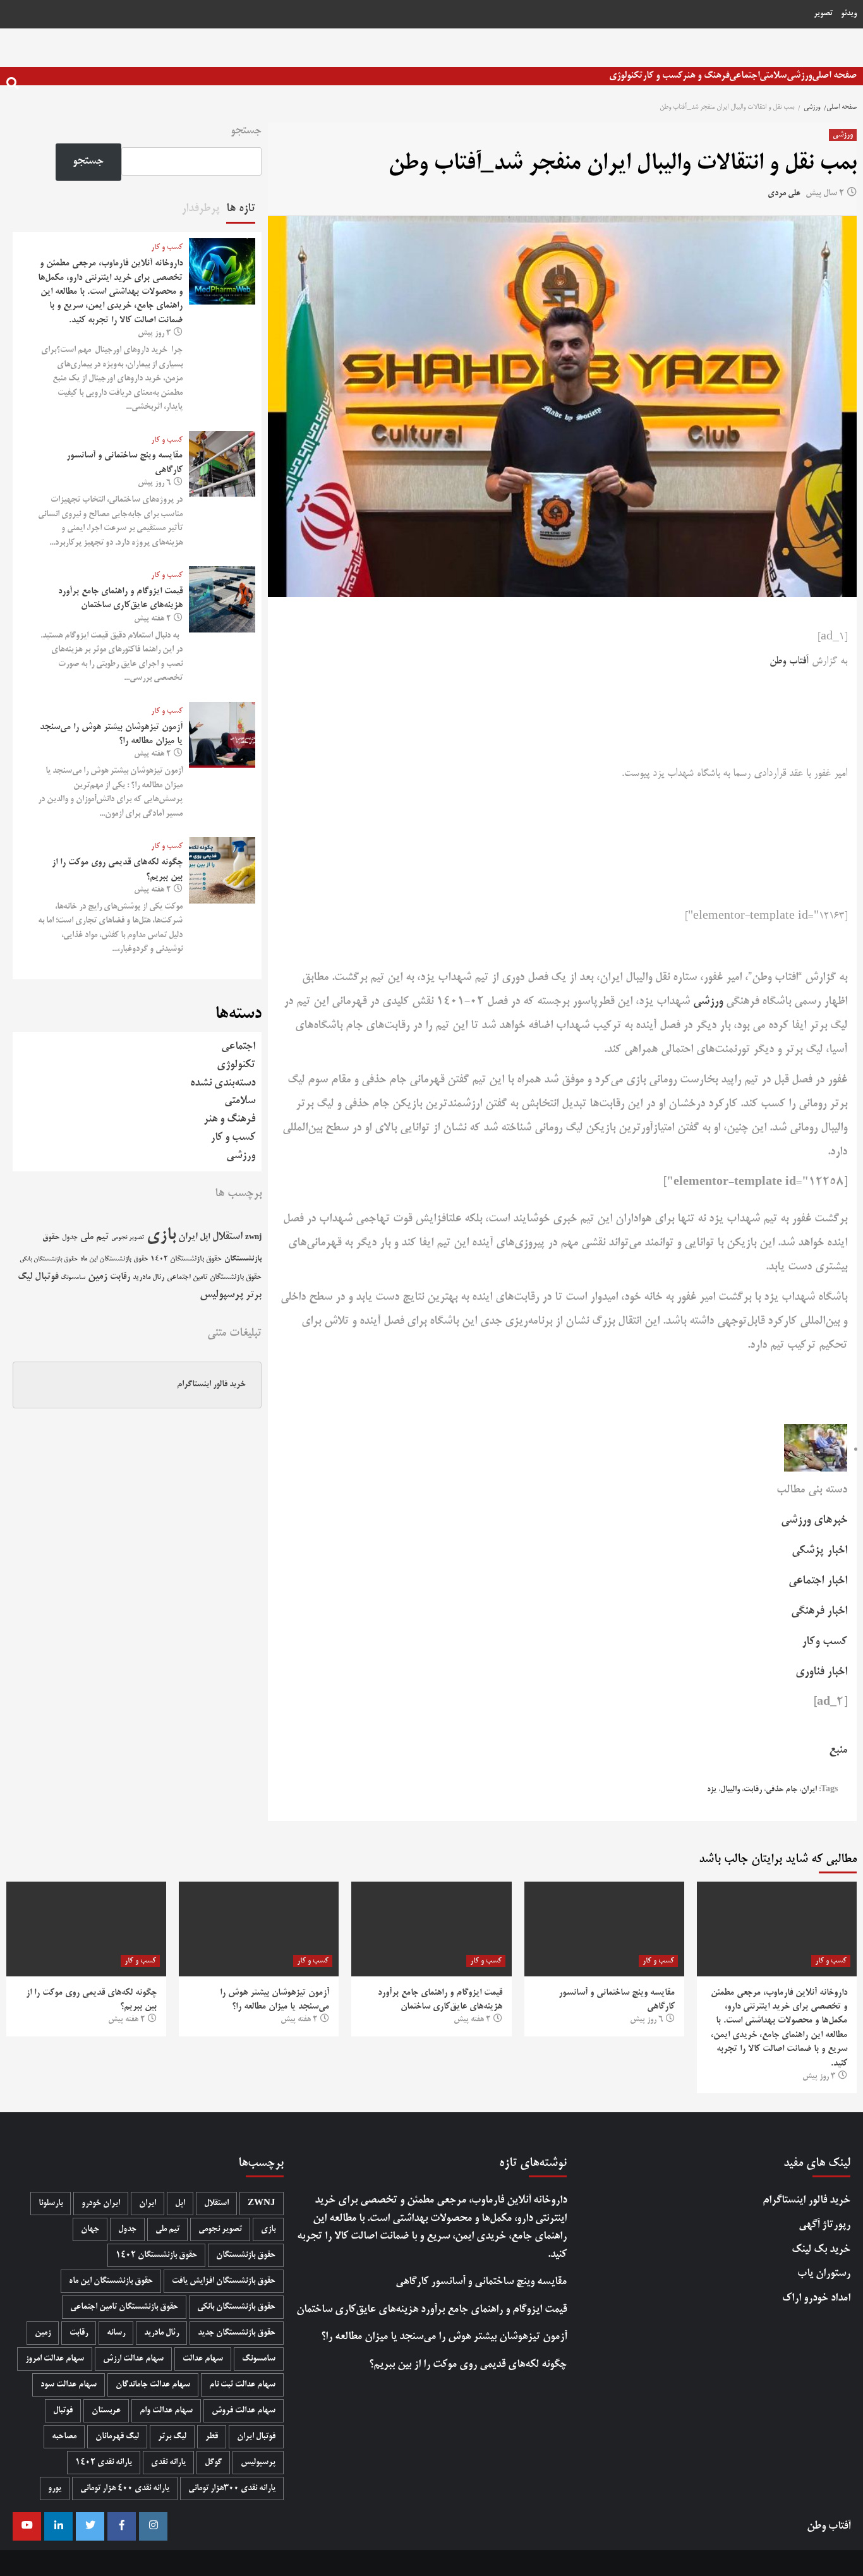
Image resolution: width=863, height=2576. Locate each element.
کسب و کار (662, 76)
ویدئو (849, 14)
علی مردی (784, 194)
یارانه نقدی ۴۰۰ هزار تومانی (125, 2488)
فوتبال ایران (256, 2437)
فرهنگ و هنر (706, 76)
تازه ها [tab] (241, 209)
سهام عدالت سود (69, 2385)
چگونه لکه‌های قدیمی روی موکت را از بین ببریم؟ (468, 2365)
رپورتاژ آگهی (824, 2225)
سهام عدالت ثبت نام (242, 2385)
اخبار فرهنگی (819, 1611)
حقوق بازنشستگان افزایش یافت (224, 2281)
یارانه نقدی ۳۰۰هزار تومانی (232, 2488)
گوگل (213, 2463)
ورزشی (799, 76)
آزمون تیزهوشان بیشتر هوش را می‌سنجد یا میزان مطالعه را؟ (444, 2337)
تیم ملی (94, 1237)
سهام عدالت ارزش (133, 2359)
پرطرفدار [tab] (201, 209)
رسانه (116, 2333)
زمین (98, 1277)
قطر (212, 2437)
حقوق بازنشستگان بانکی (49, 1260)
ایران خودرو (101, 2204)
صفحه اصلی (834, 76)
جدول (70, 1237)
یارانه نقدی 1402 (104, 2463)
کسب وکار (824, 1642)
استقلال (227, 1237)
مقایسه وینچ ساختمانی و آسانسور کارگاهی (481, 2282)
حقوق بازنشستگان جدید (237, 2333)
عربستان (106, 2411)
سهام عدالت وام (166, 2411)
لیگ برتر (172, 2437)
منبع (838, 1750)
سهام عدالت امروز (55, 2359)
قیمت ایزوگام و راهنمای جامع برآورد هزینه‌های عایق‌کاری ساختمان (431, 2310)
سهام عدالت (203, 2359)
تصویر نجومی (128, 1238)
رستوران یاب (824, 2274)
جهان (90, 2229)
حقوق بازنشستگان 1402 (186, 1259)
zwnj (253, 1237)
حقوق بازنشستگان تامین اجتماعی (214, 1277)
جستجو (246, 131)
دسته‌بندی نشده (223, 1083)
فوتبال (46, 1277)
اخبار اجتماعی (818, 1581)
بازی (161, 1236)
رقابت (753, 1790)
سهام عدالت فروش (244, 2411)
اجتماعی (744, 76)
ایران (809, 1790)
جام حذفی (782, 1790)
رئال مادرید (148, 1277)
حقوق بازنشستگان (246, 2255)
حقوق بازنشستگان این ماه (114, 1259)
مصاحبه (64, 2437)
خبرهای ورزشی (814, 1520)
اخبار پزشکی (819, 1551)
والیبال (730, 1790)
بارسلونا (51, 2204)
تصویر (823, 14)
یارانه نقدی (168, 2463)
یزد (712, 1790)
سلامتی (773, 76)
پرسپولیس (221, 1295)
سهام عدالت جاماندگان (153, 2385)
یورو (55, 2488)
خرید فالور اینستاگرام (211, 1385)
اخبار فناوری (821, 1672)
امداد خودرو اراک (816, 2298)
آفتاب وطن (789, 662)
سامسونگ (73, 1278)
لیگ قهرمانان (117, 2437)
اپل (205, 1237)
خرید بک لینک (821, 2250)
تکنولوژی (626, 76)
